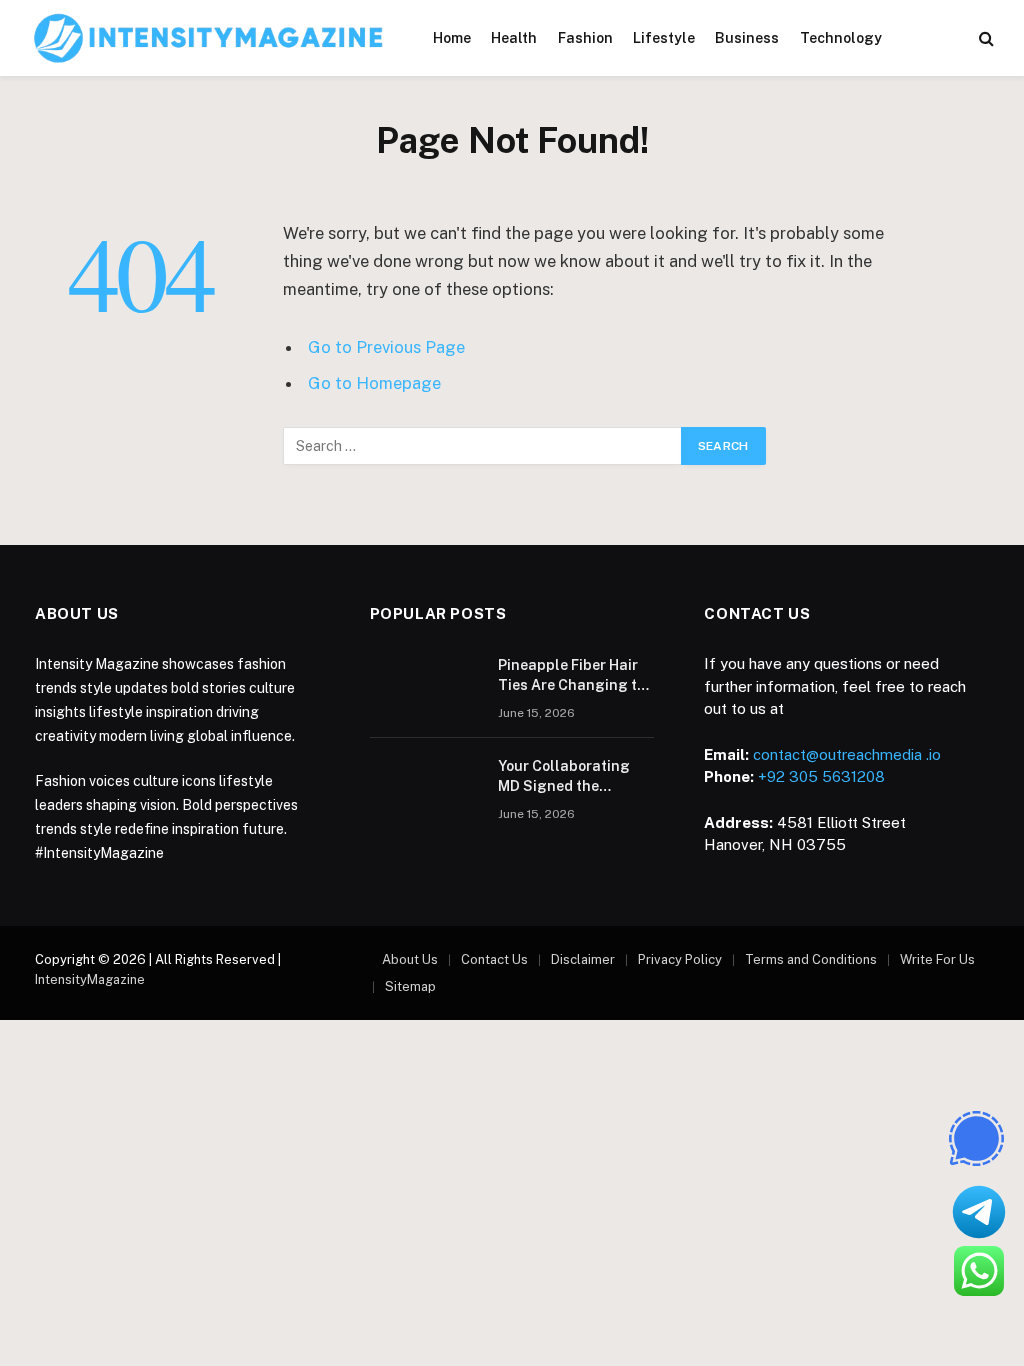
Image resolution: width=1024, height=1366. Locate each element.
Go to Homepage (374, 383)
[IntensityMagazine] (209, 38)
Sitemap (410, 986)
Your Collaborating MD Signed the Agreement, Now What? (564, 777)
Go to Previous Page (386, 347)
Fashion (585, 38)
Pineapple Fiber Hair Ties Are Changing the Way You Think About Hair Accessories (576, 676)
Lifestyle (664, 38)
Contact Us (494, 959)
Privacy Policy (680, 959)
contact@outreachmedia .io (847, 754)
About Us (410, 959)
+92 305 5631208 (821, 776)
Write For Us (937, 959)
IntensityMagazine (90, 979)
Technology (841, 38)
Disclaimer (583, 959)
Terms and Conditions (811, 959)
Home (452, 38)
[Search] (984, 38)
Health (514, 38)
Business (747, 38)
